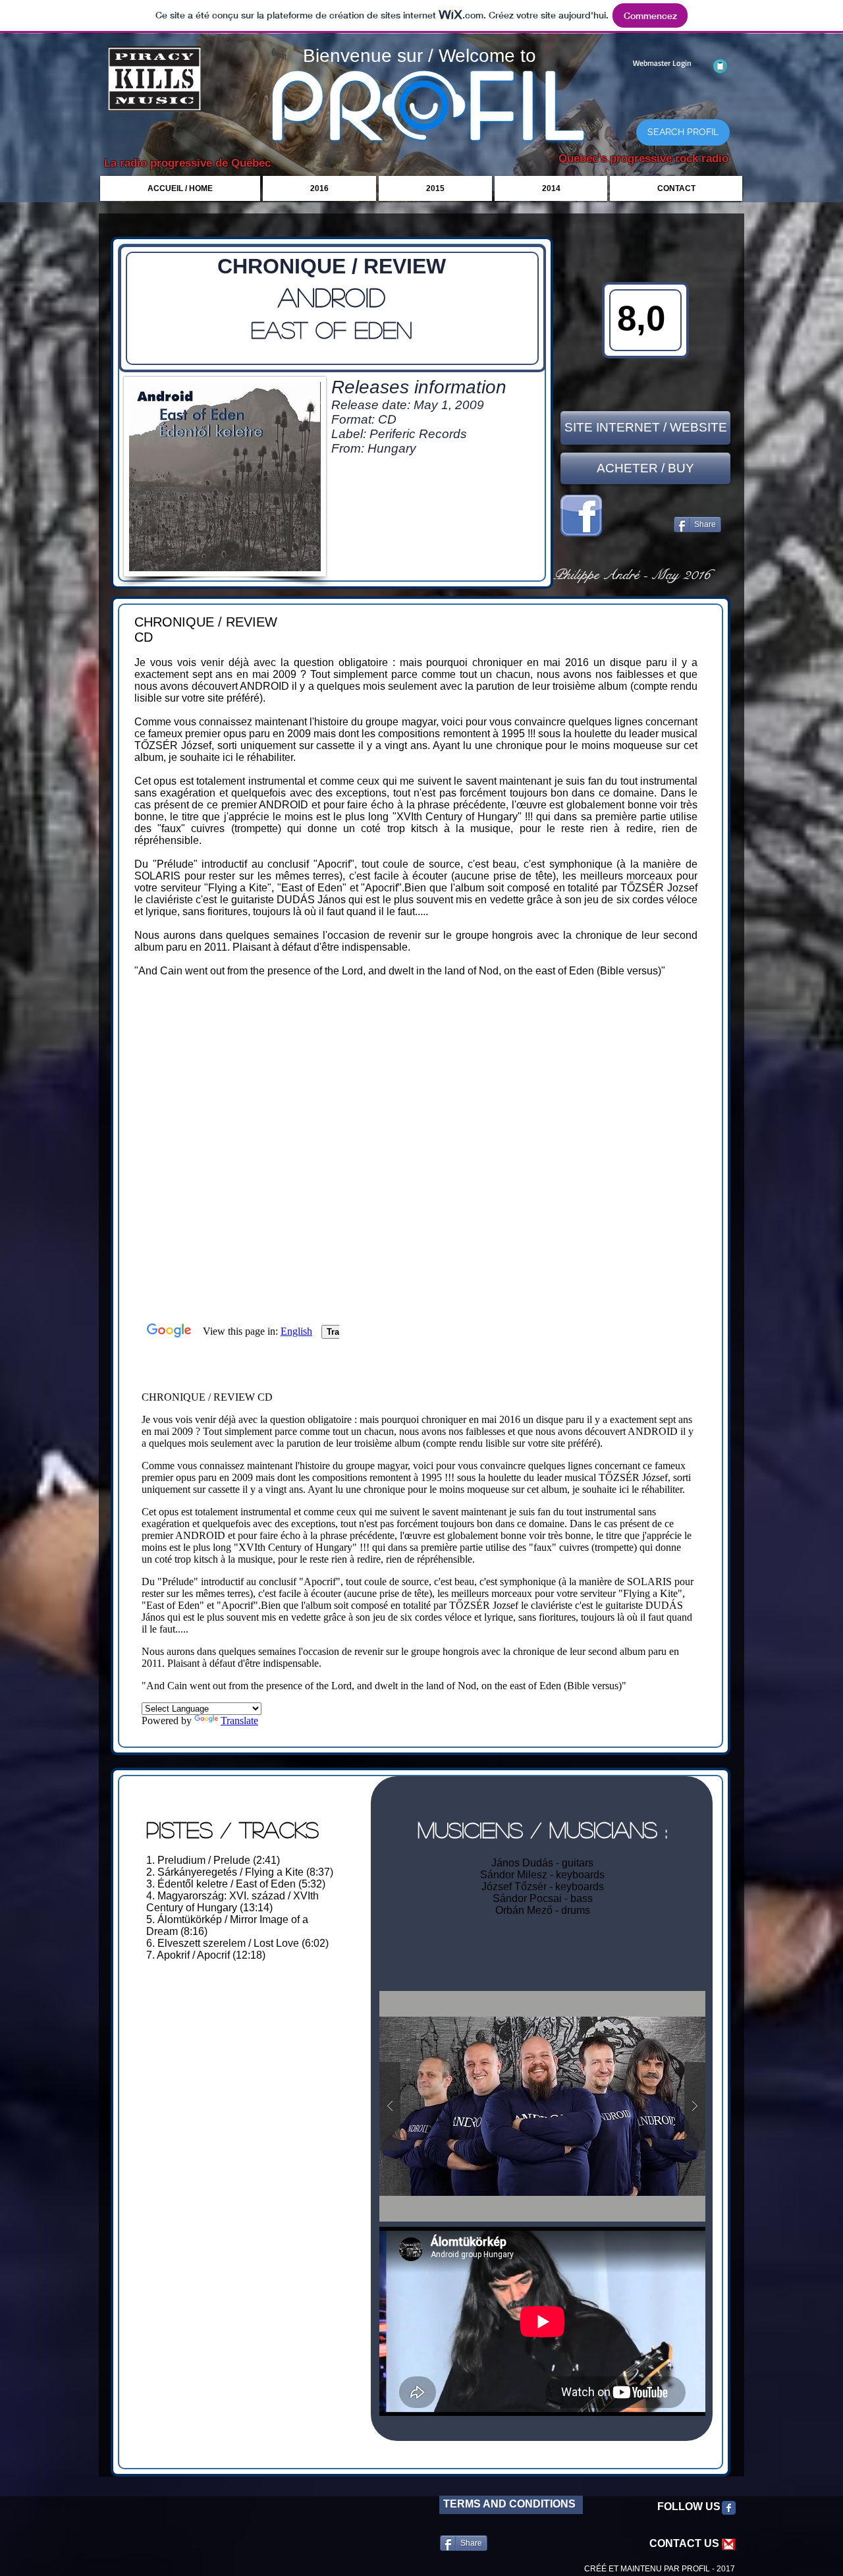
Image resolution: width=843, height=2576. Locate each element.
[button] (542, 2106)
